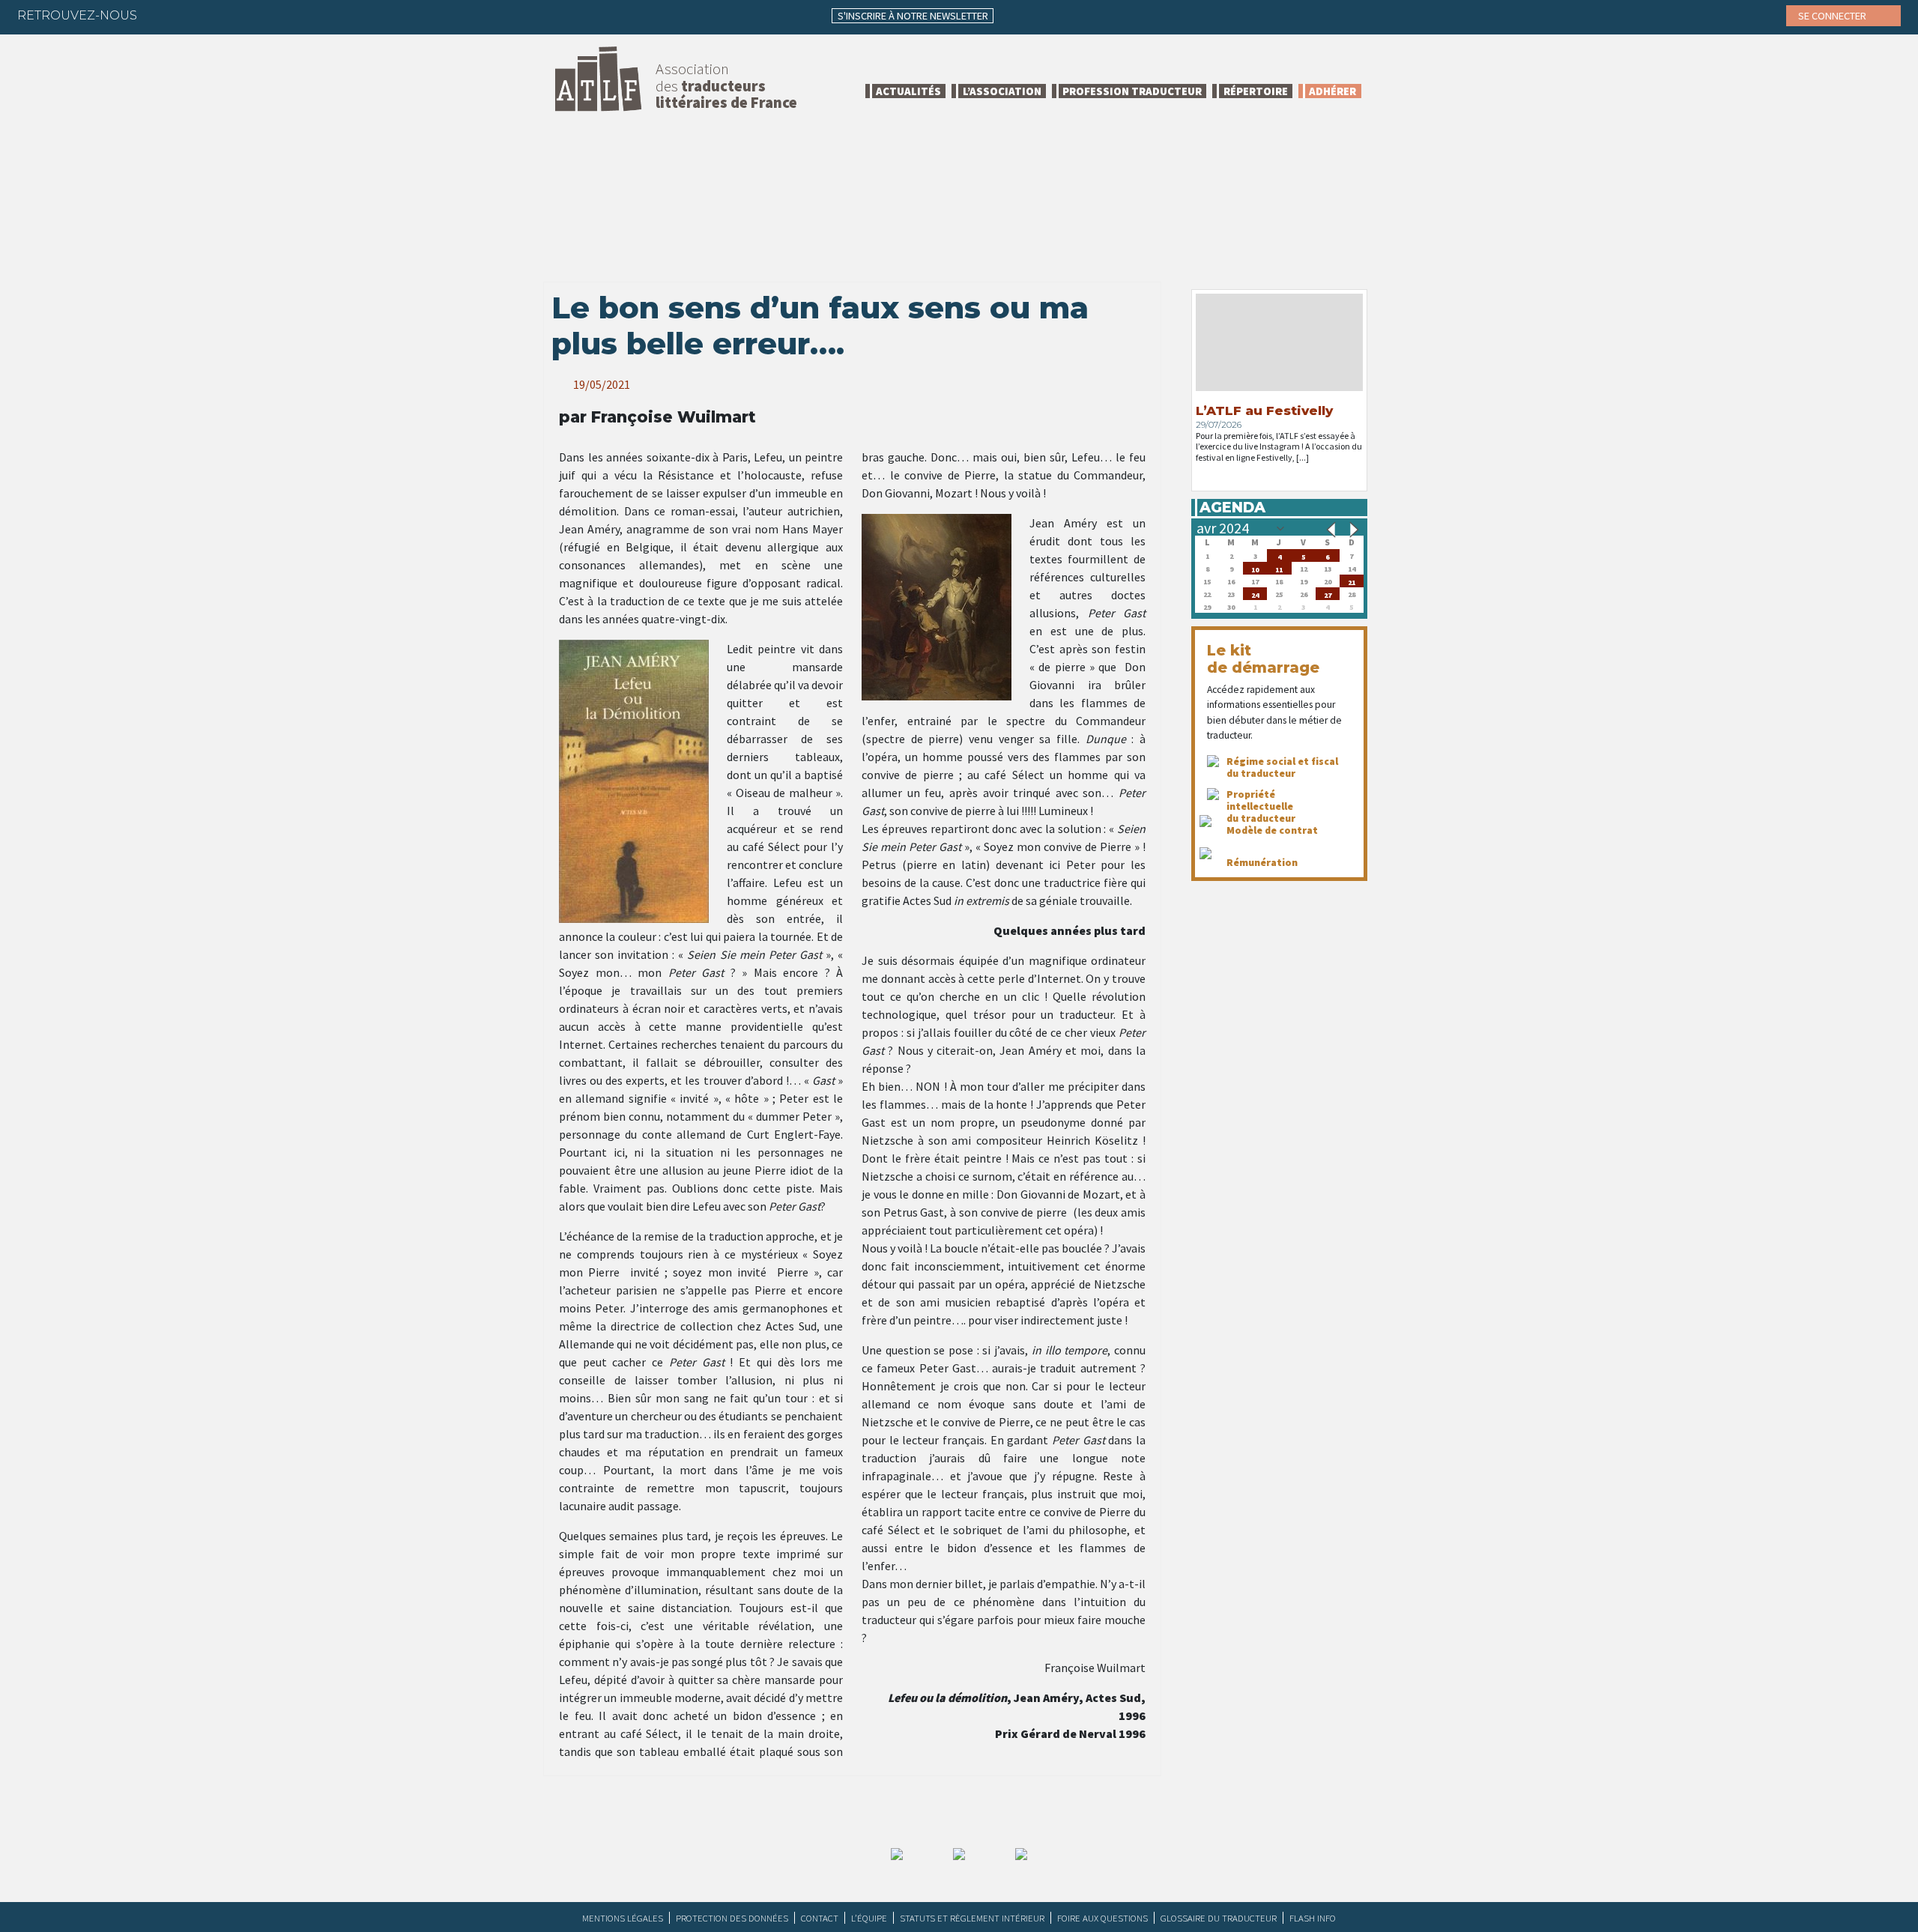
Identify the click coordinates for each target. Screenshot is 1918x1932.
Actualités (908, 91)
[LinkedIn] (220, 15)
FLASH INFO (1313, 1918)
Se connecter (1833, 16)
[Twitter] (191, 15)
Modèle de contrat (1272, 830)
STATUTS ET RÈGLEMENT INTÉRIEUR (972, 1918)
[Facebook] (162, 15)
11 (1279, 568)
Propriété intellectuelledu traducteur (1261, 806)
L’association (1002, 91)
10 (1255, 568)
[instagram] (249, 15)
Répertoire (1256, 91)
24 (1255, 594)
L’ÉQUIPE (869, 1918)
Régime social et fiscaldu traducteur (1282, 767)
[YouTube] (279, 15)
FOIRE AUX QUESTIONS (1102, 1918)
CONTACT (820, 1918)
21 (1352, 581)
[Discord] (308, 15)
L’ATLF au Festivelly (1264, 411)
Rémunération (1262, 862)
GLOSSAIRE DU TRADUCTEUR (1219, 1918)
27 (1328, 594)
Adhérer (1332, 91)
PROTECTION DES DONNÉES (732, 1918)
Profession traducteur (1132, 91)
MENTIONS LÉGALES (623, 1918)
